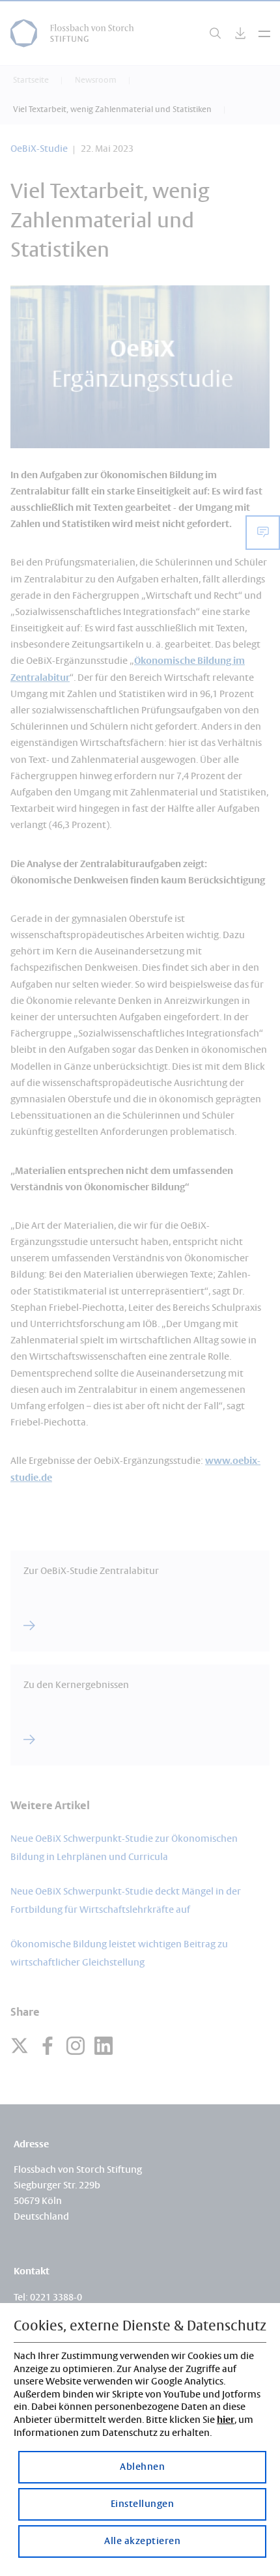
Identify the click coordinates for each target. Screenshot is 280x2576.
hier (226, 2420)
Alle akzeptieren (142, 2541)
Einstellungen (143, 2504)
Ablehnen (142, 2467)
